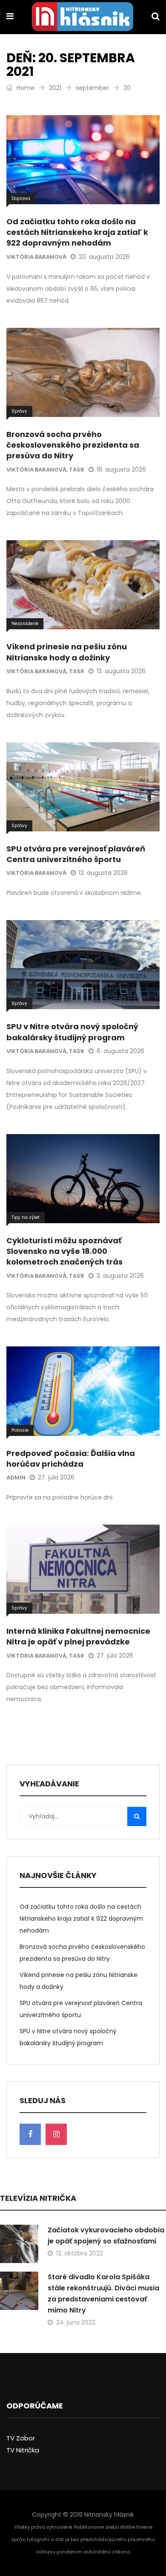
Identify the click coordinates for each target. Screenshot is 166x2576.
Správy (19, 411)
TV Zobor (21, 2438)
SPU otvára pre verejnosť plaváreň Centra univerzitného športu (76, 854)
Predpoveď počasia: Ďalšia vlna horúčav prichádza (71, 1459)
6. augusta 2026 (120, 1051)
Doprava (21, 198)
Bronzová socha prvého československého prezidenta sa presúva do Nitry (73, 445)
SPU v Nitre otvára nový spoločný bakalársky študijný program (72, 1032)
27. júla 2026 (56, 1477)
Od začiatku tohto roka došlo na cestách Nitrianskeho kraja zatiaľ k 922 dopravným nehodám (77, 232)
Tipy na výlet (26, 1217)
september (92, 88)
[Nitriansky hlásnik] (83, 17)
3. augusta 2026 (120, 1276)
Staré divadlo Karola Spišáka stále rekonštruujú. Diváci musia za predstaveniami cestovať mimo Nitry (103, 2294)
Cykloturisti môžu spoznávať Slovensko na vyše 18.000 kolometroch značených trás (64, 1251)
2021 (55, 88)
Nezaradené (25, 624)
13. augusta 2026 (121, 671)
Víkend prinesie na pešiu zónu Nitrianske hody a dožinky (67, 652)
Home (25, 88)
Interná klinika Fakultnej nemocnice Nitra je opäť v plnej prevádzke (78, 1636)
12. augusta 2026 (103, 873)
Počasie (20, 1430)
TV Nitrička (23, 2450)
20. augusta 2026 (104, 257)
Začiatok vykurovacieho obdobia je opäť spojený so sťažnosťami (106, 2236)
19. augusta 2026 (121, 469)
